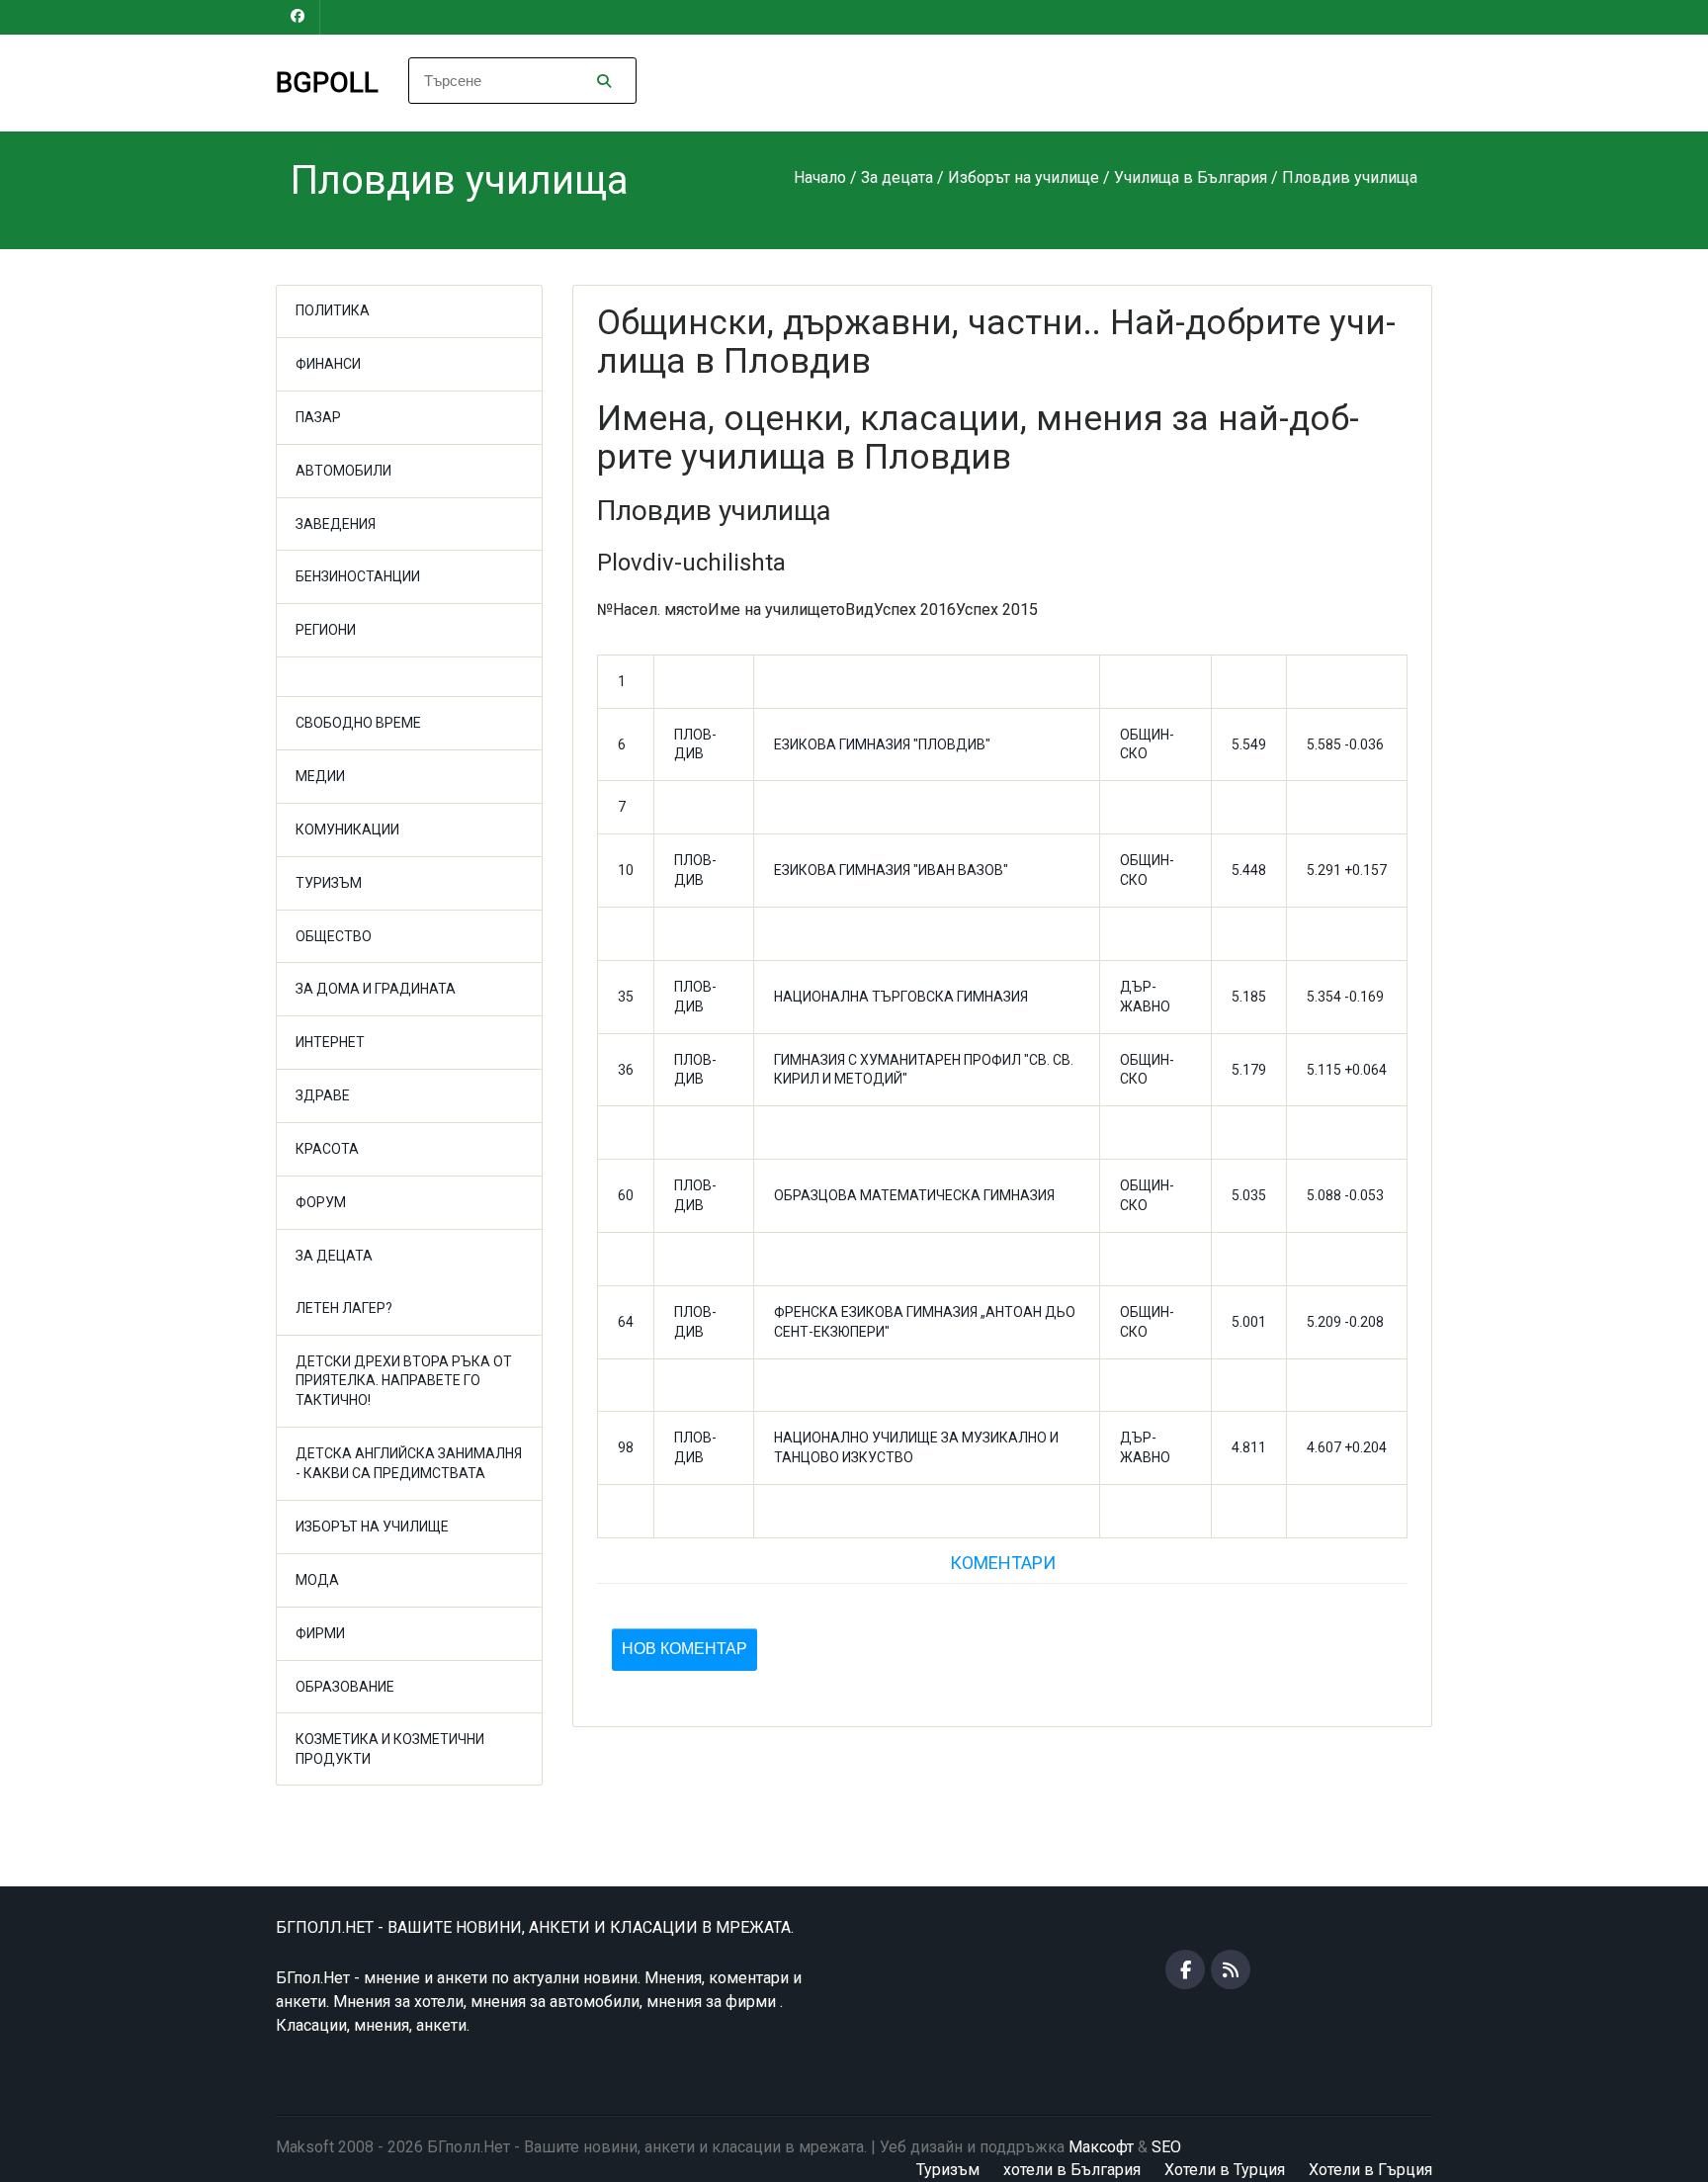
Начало (820, 177)
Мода (317, 1580)
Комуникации (347, 829)
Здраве (323, 1095)
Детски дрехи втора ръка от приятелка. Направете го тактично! (404, 1381)
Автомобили (343, 471)
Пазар (318, 417)
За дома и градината (376, 989)
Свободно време (358, 723)
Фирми (320, 1633)
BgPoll (327, 83)
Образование (345, 1687)
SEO (1166, 2147)
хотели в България (1072, 2170)
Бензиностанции (358, 576)
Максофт (1101, 2147)
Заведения (336, 524)
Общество (334, 936)
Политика (333, 310)
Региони (326, 630)
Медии (320, 776)
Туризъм (329, 883)
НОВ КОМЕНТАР (684, 1649)
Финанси (328, 364)
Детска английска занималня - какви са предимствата (409, 1463)
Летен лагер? (344, 1308)
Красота (327, 1149)
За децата (334, 1256)
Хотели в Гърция (1370, 2170)
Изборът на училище (372, 1527)
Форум (321, 1202)
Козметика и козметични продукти (390, 1749)
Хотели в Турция (1225, 2170)
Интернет (330, 1042)
